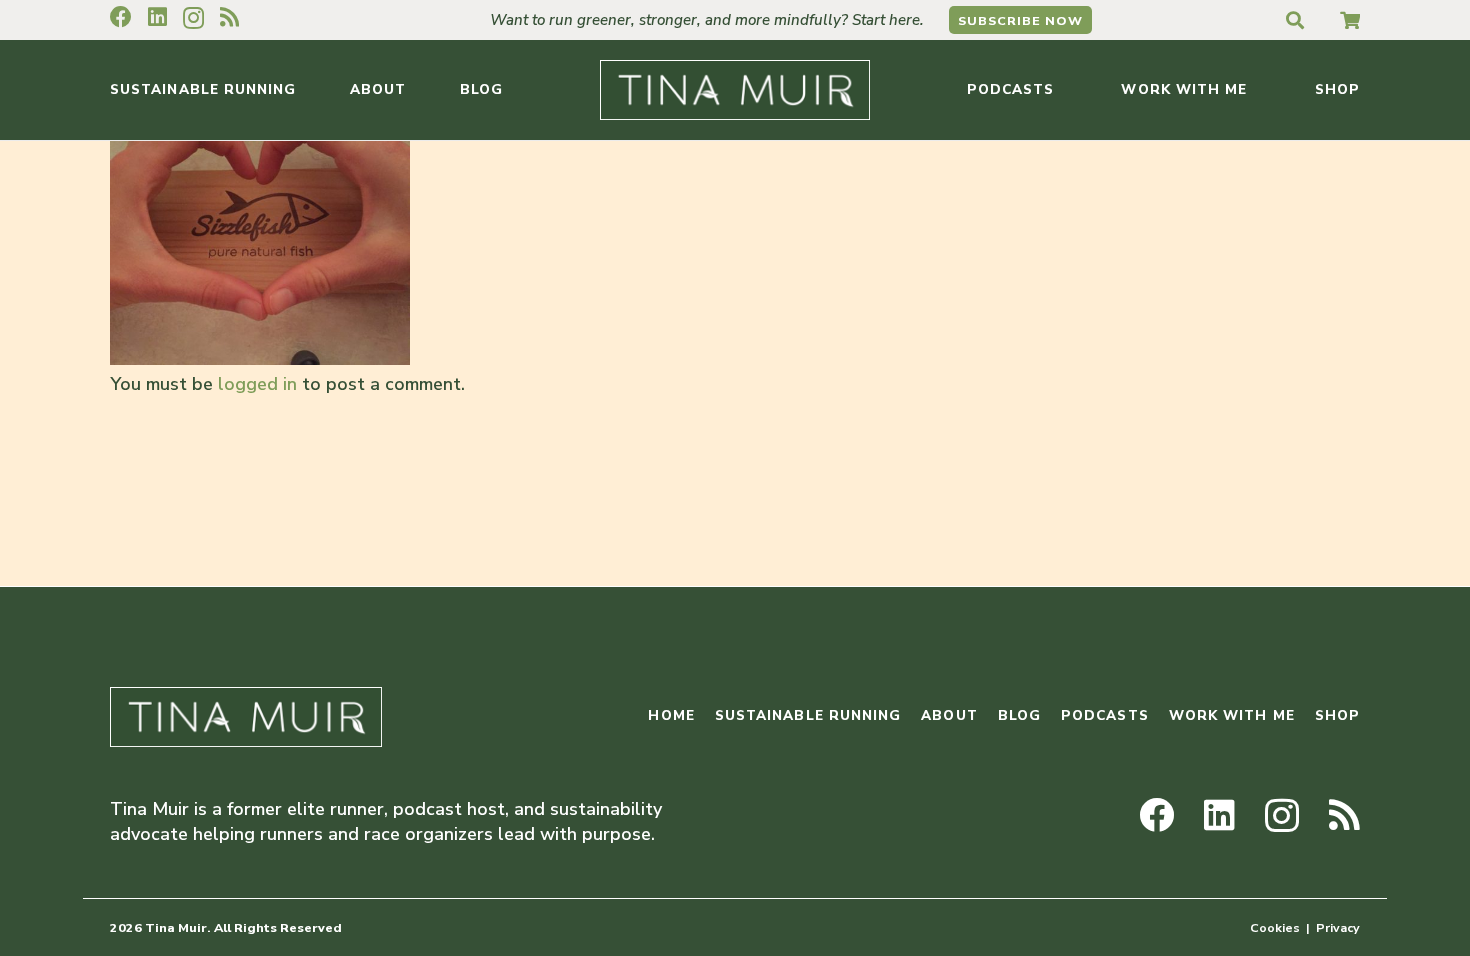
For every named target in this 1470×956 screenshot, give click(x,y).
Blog (1019, 715)
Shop (1337, 715)
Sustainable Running (808, 715)
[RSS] (229, 17)
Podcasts (1105, 715)
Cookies (1275, 927)
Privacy (1338, 927)
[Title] (1350, 20)
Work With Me (1232, 715)
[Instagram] (193, 18)
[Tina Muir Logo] (735, 90)
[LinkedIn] (157, 17)
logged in (257, 384)
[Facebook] (121, 17)
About (949, 715)
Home (671, 715)
